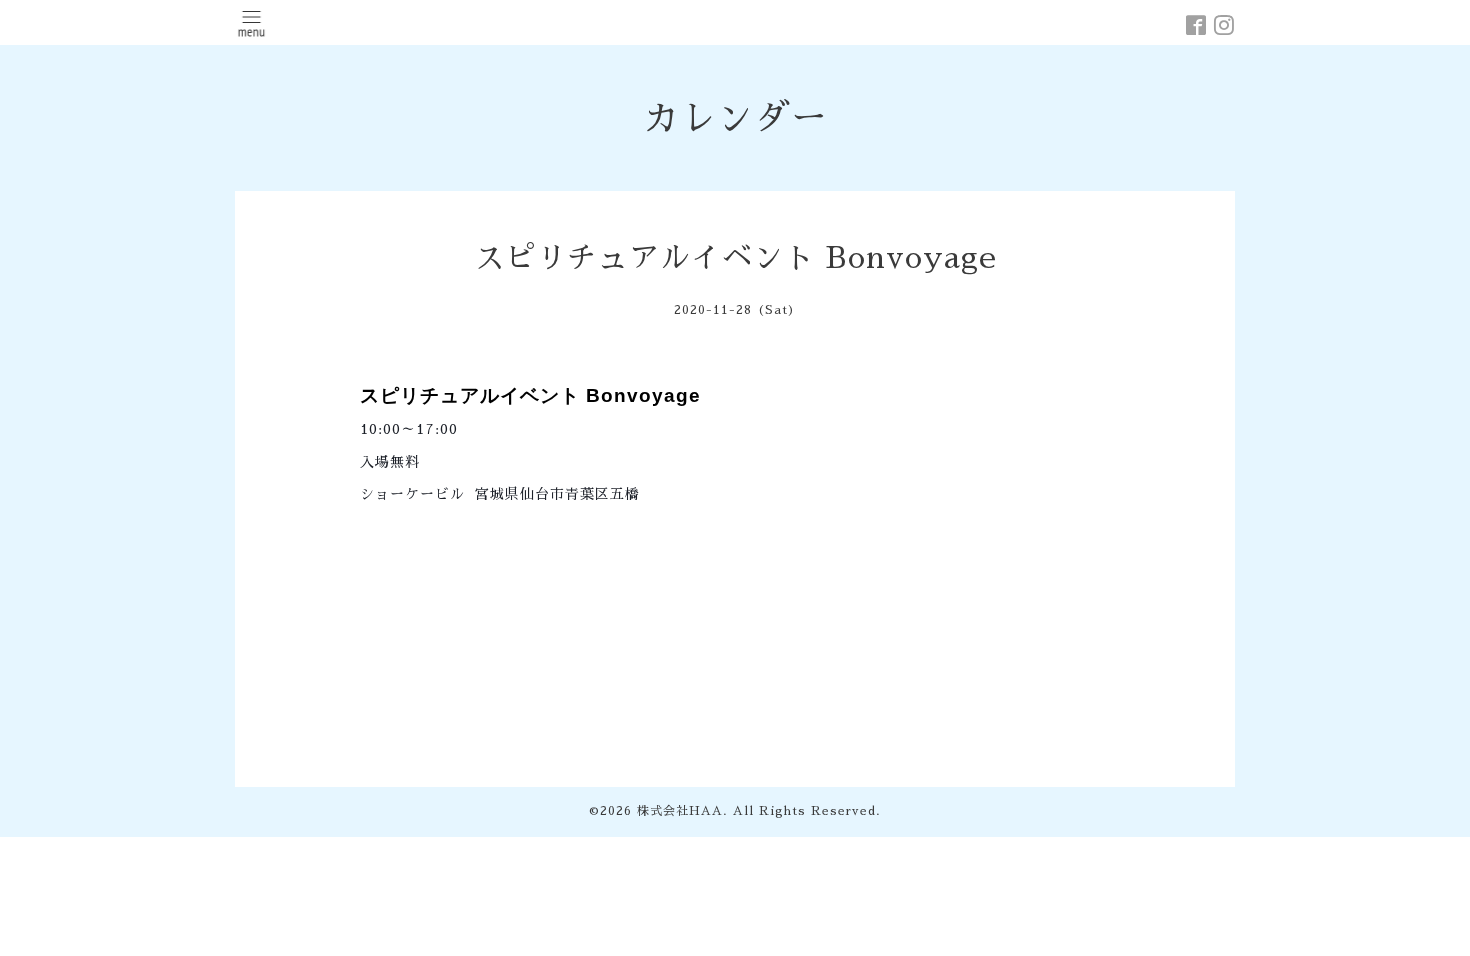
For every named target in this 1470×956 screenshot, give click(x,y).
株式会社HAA (680, 811)
